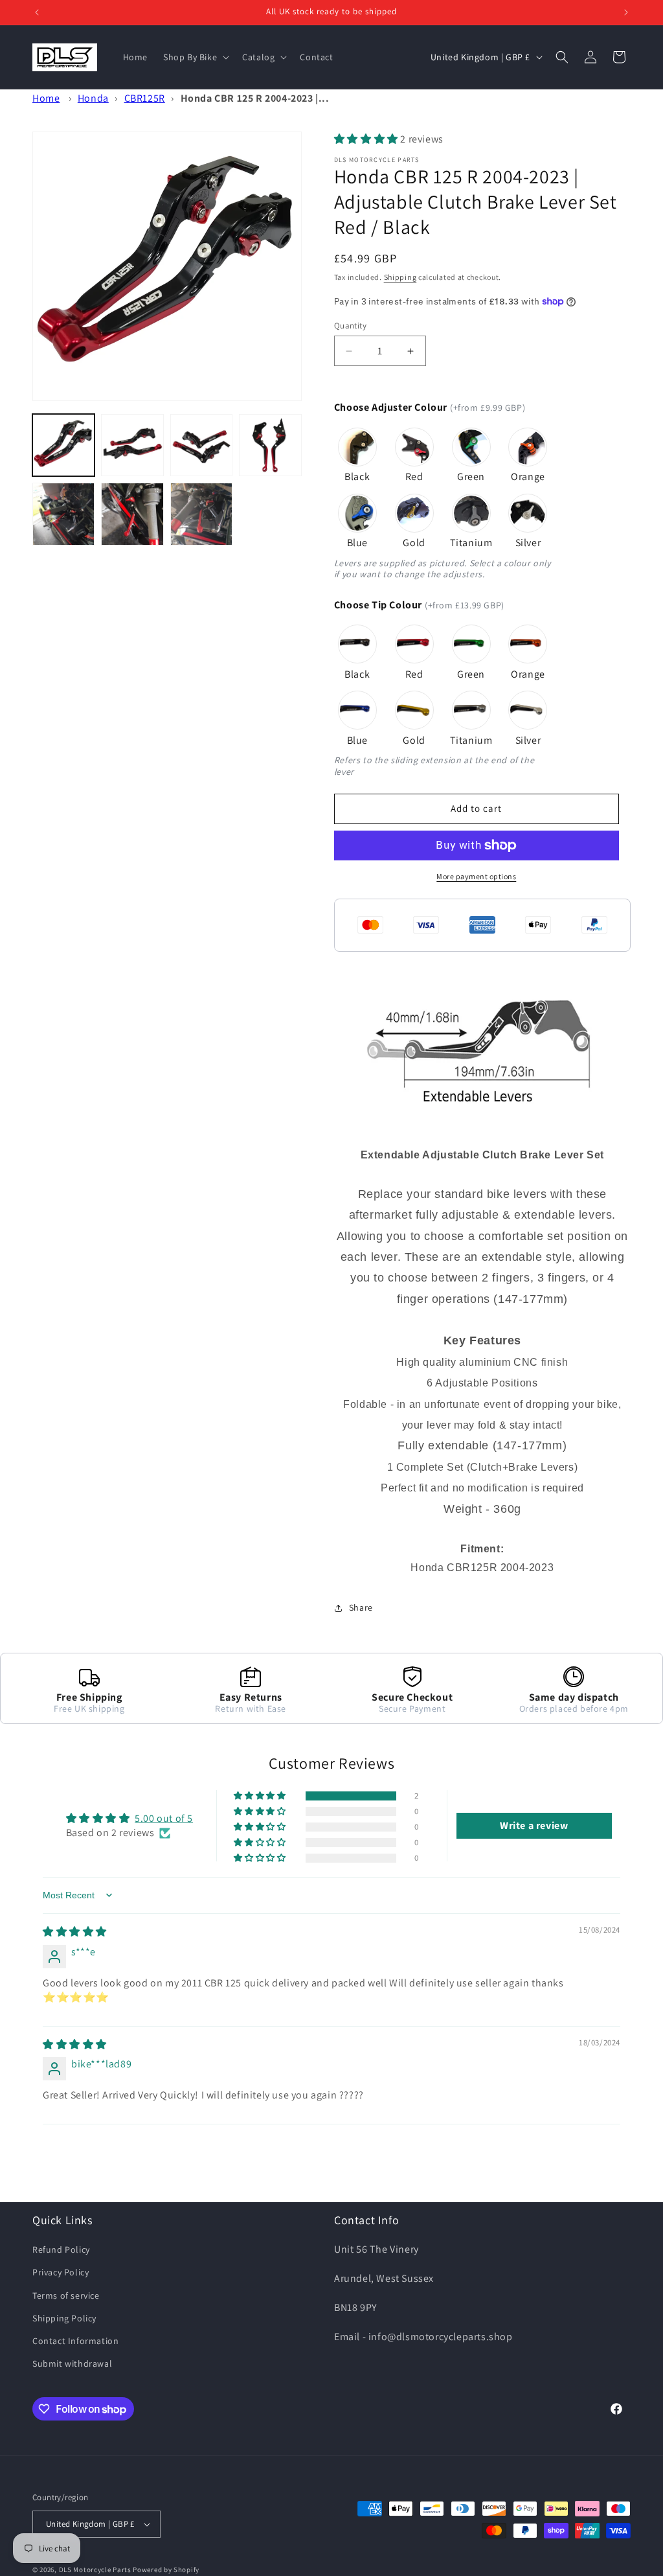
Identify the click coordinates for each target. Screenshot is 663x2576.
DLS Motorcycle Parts (95, 2570)
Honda (93, 98)
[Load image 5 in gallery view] (63, 514)
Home (46, 98)
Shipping (400, 277)
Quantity (350, 326)
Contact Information (75, 2341)
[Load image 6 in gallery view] (132, 514)
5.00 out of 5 (164, 1818)
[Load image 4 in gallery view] (270, 445)
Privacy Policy (61, 2272)
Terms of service (66, 2295)
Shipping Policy (64, 2318)
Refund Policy (61, 2249)
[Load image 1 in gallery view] (63, 445)
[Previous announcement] (37, 12)
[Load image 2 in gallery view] (132, 445)
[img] (75, 1932)
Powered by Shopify (166, 2570)
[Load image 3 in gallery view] (201, 445)
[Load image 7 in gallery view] (201, 514)
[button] (195, 57)
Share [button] (361, 1607)
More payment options (476, 876)
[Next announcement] (626, 12)
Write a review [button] (534, 1825)
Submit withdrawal (72, 2363)
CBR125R (145, 98)
